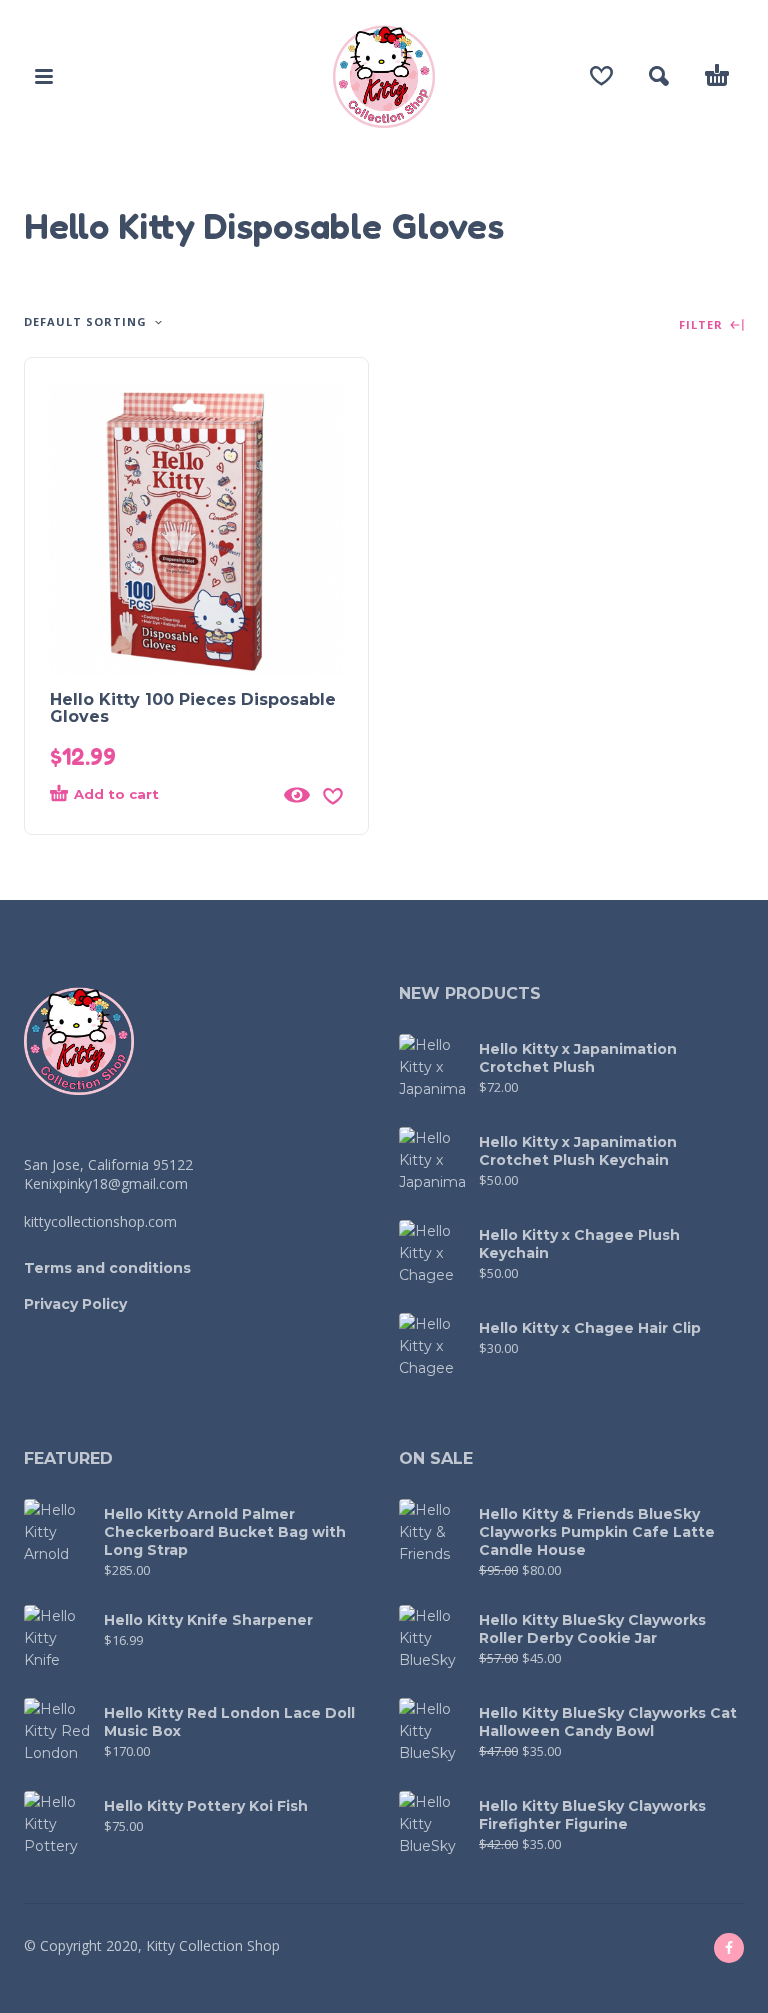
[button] (44, 76)
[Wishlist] (601, 76)
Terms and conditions (107, 1268)
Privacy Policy (75, 1304)
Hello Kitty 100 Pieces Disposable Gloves (193, 708)
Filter (703, 325)
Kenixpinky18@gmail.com (106, 1183)
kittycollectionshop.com (100, 1221)
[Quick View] (297, 795)
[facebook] (729, 1948)
